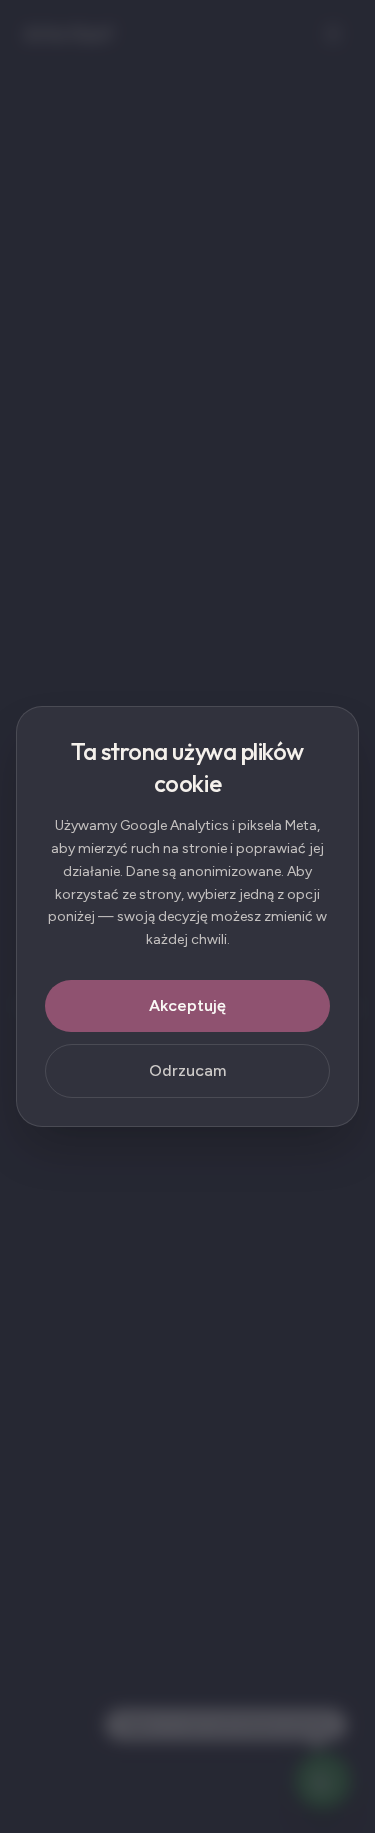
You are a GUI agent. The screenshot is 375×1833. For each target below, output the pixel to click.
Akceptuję (187, 1005)
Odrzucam (187, 1070)
